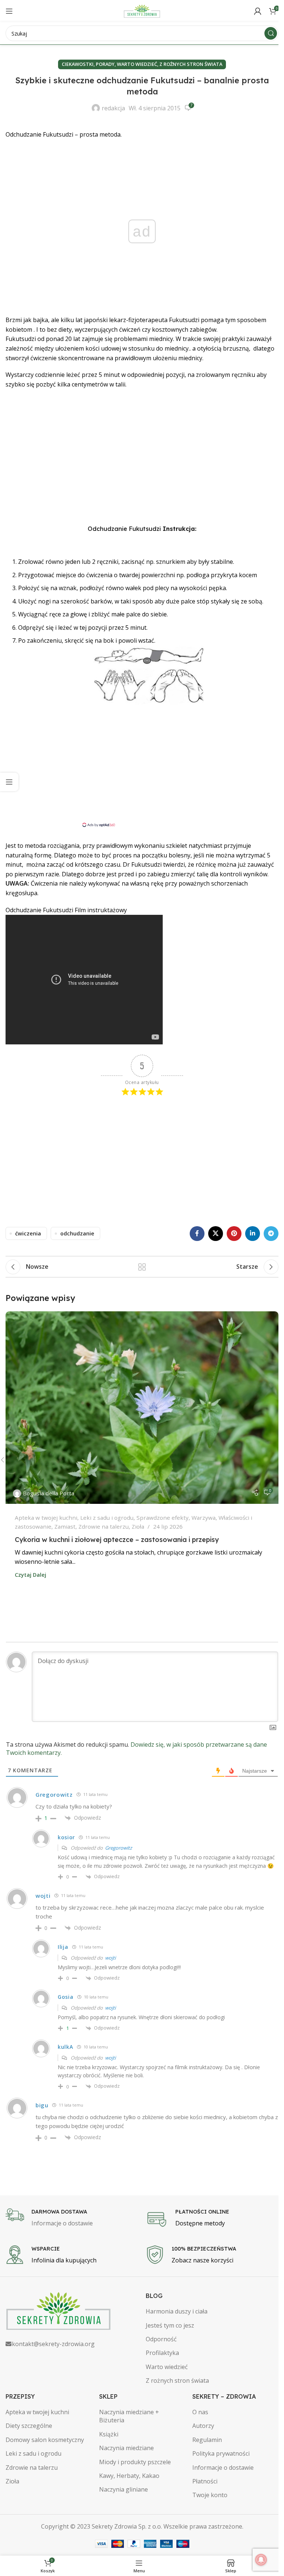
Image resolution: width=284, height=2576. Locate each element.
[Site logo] (142, 10)
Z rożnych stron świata (191, 64)
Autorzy (203, 2426)
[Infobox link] (72, 2218)
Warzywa (204, 1518)
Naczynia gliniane (124, 2489)
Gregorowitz (119, 1848)
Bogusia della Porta (49, 1493)
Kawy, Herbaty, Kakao (129, 2476)
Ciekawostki (78, 64)
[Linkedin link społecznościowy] (253, 1234)
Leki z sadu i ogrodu (107, 1518)
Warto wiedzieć (137, 64)
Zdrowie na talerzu (104, 1526)
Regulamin (207, 2440)
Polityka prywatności (221, 2453)
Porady (105, 64)
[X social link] (216, 1234)
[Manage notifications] (261, 2560)
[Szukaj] (271, 33)
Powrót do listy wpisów (142, 1267)
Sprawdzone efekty (163, 1518)
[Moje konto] (258, 11)
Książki (109, 2434)
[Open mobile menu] (9, 11)
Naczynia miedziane (126, 2448)
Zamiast (65, 1526)
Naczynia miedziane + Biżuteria (129, 2416)
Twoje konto (210, 2495)
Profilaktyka (162, 2353)
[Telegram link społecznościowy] (271, 1234)
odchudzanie (77, 1233)
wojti (110, 1958)
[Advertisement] (142, 465)
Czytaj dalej (31, 1575)
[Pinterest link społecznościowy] (234, 1234)
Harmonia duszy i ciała (177, 2311)
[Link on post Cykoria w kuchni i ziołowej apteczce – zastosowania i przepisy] (142, 1408)
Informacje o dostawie (223, 2468)
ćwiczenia (28, 1233)
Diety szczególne (29, 2426)
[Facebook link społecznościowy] (197, 1234)
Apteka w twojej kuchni (46, 1518)
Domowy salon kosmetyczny (45, 2440)
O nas (200, 2412)
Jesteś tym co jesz (170, 2325)
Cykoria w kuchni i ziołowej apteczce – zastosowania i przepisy (117, 1540)
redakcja (113, 108)
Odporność (161, 2339)
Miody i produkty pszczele (135, 2462)
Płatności (205, 2481)
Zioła (138, 1526)
